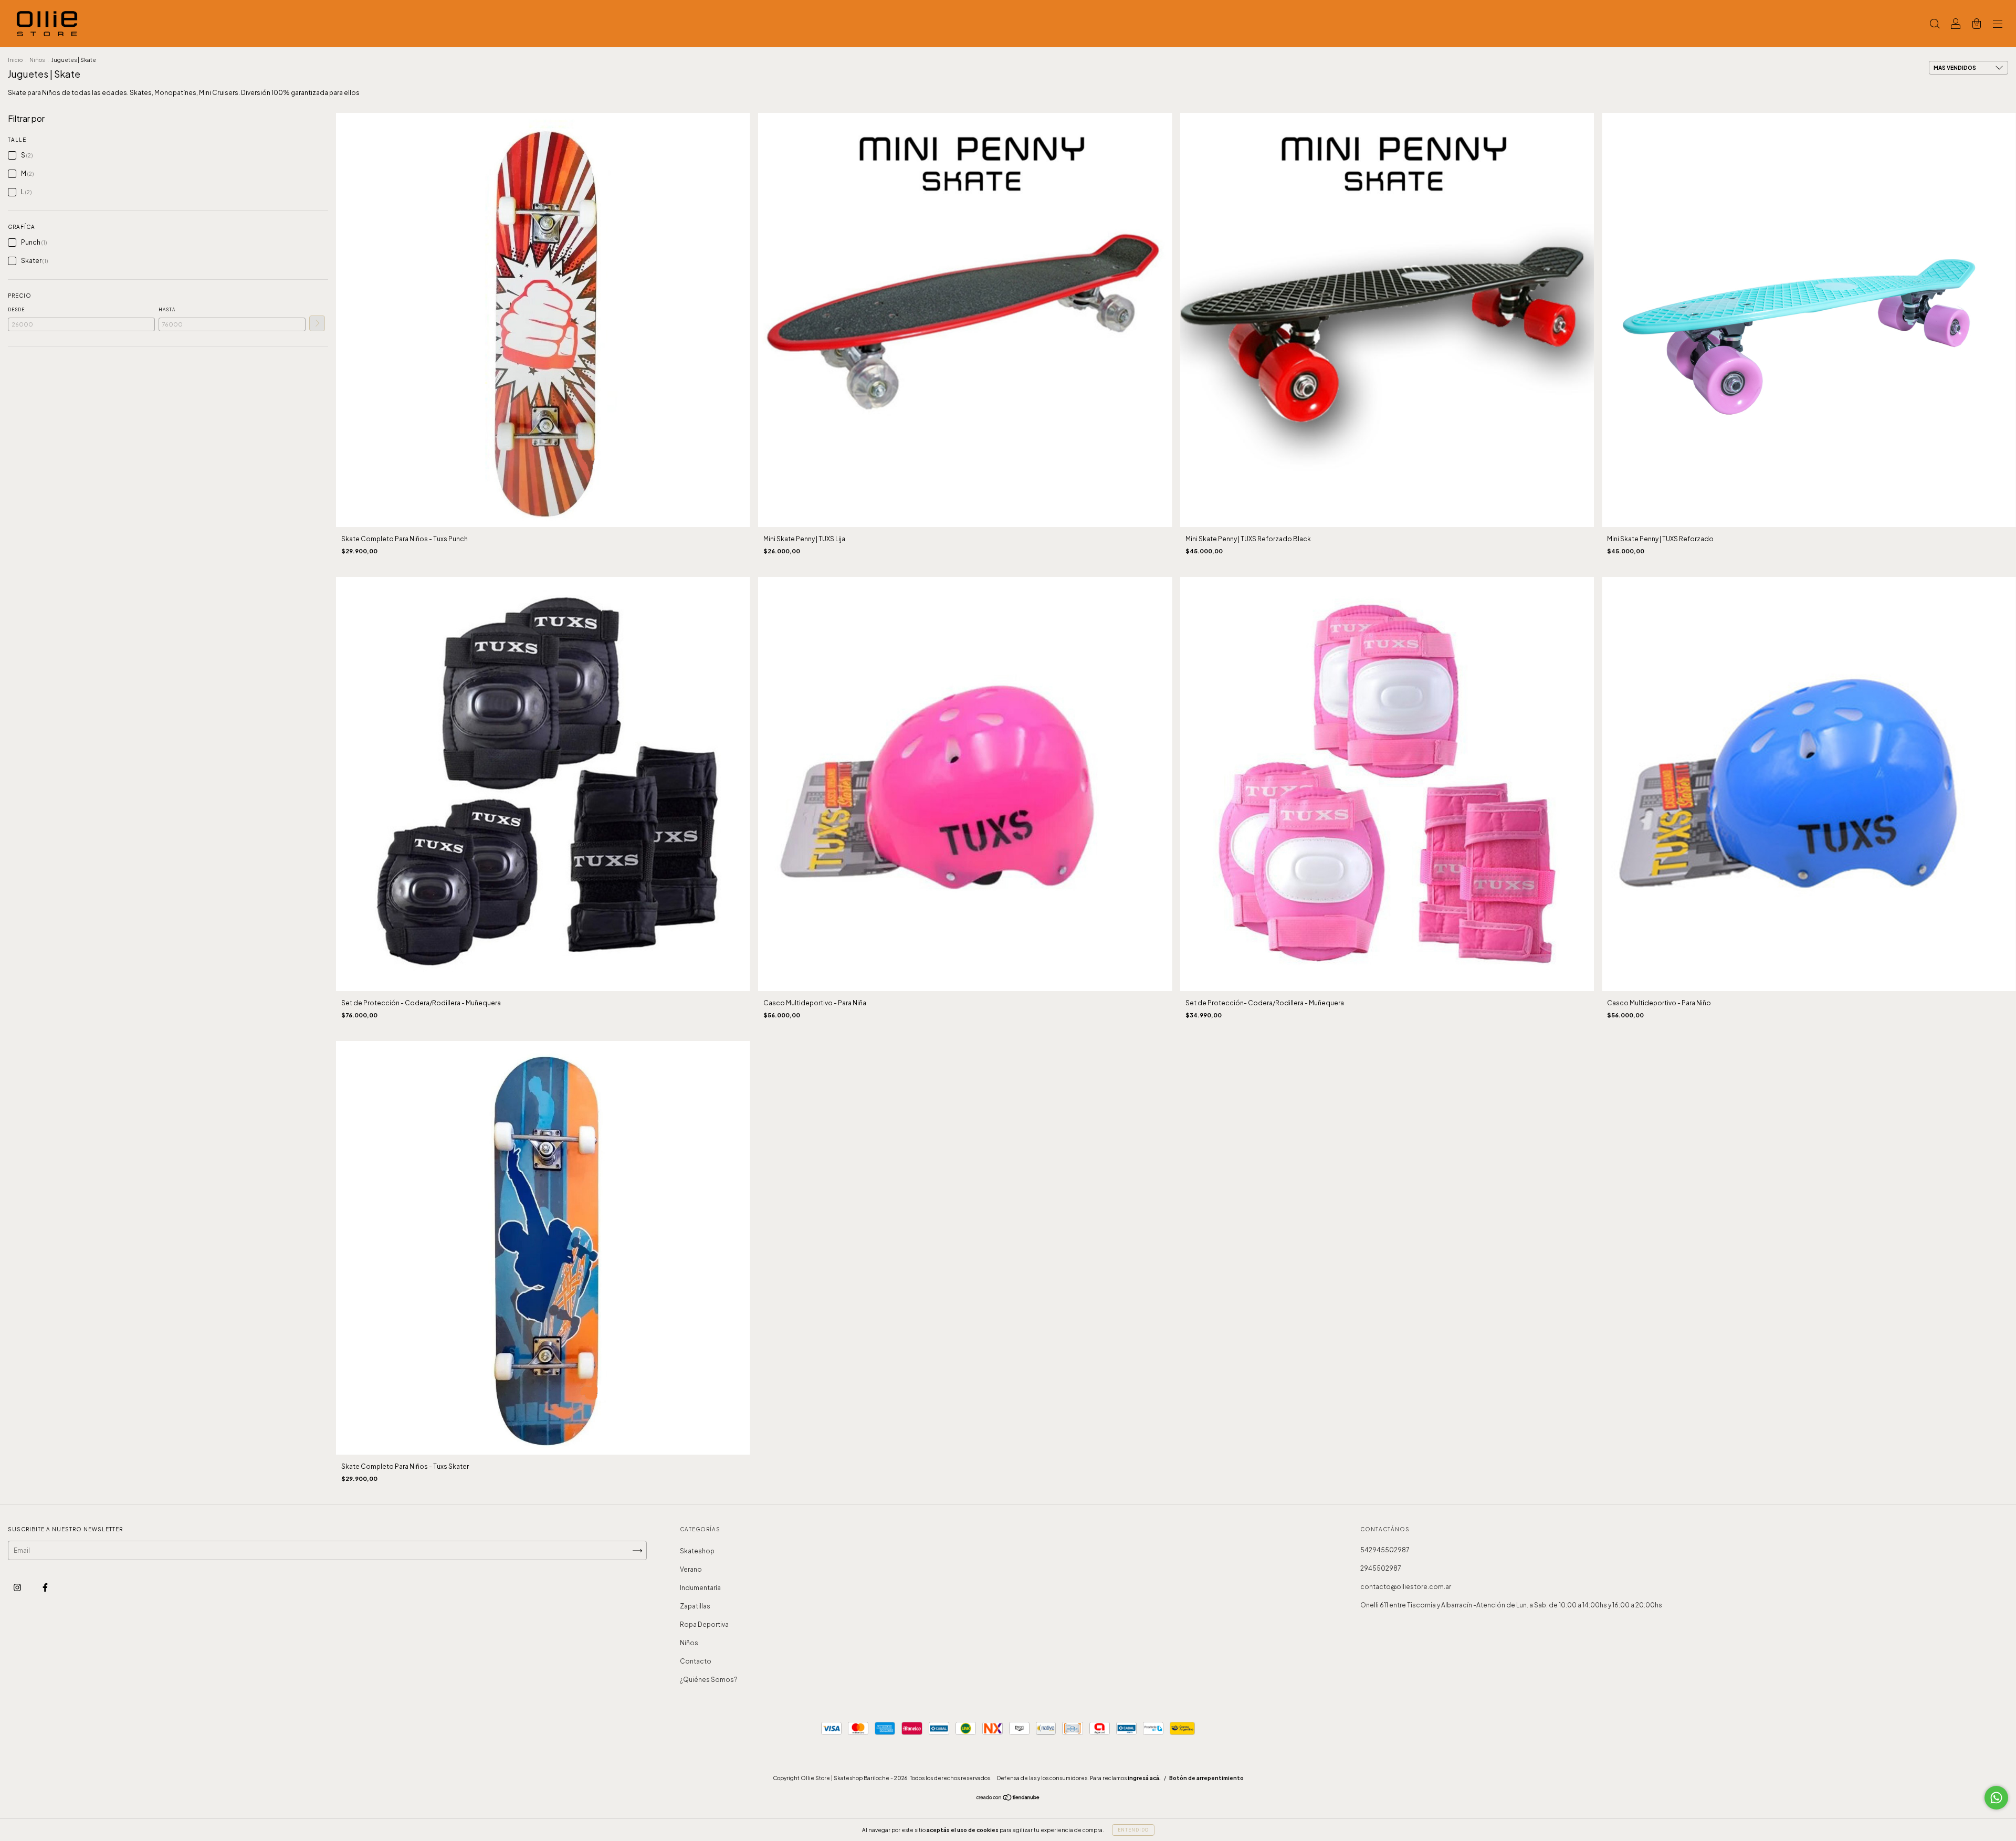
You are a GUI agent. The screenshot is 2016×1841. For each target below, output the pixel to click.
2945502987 (1381, 1568)
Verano (691, 1569)
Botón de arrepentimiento (1206, 1778)
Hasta (167, 310)
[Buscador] (1935, 25)
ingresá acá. (1144, 1778)
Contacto (696, 1661)
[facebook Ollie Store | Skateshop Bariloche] (45, 1588)
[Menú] (1998, 25)
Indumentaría (700, 1588)
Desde (16, 310)
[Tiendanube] (1008, 1799)
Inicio (15, 60)
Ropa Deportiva (704, 1624)
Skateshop (697, 1551)
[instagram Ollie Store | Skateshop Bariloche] (18, 1588)
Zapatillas (695, 1606)
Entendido (1133, 1830)
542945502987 (1385, 1550)
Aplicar (317, 323)
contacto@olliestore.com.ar (1406, 1587)
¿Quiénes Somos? (709, 1680)
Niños (37, 60)
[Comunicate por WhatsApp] (1996, 1798)
